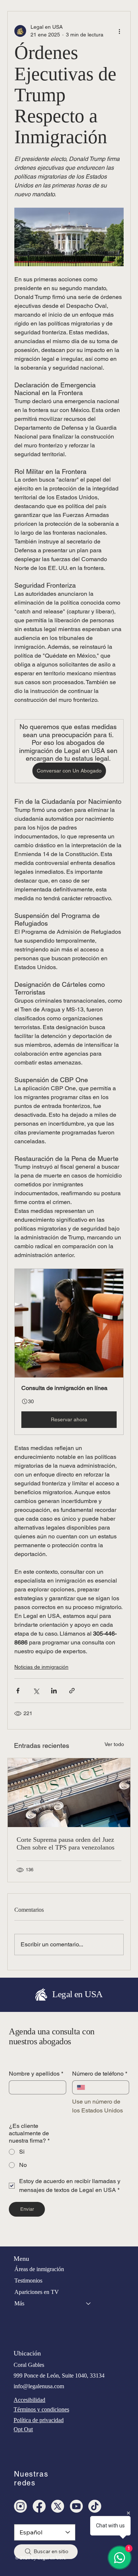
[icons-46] (58, 2506)
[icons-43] (95, 2506)
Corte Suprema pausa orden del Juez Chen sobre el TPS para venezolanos (66, 1843)
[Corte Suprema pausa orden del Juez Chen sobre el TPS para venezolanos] (69, 1793)
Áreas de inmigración (39, 2269)
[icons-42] (39, 2506)
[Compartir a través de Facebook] (18, 1691)
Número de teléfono (100, 2074)
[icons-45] (20, 2506)
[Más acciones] (119, 31)
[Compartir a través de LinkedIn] (54, 1691)
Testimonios (28, 2281)
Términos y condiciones (41, 2409)
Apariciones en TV (37, 2292)
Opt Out (23, 2429)
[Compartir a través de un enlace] (72, 1691)
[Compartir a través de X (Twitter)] (36, 1691)
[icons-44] (76, 2506)
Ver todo (114, 1744)
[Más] (89, 2304)
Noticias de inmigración (41, 1667)
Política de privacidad (39, 2420)
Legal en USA (77, 1994)
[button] (69, 1352)
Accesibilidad (29, 2400)
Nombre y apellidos (36, 2074)
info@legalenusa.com (39, 2386)
